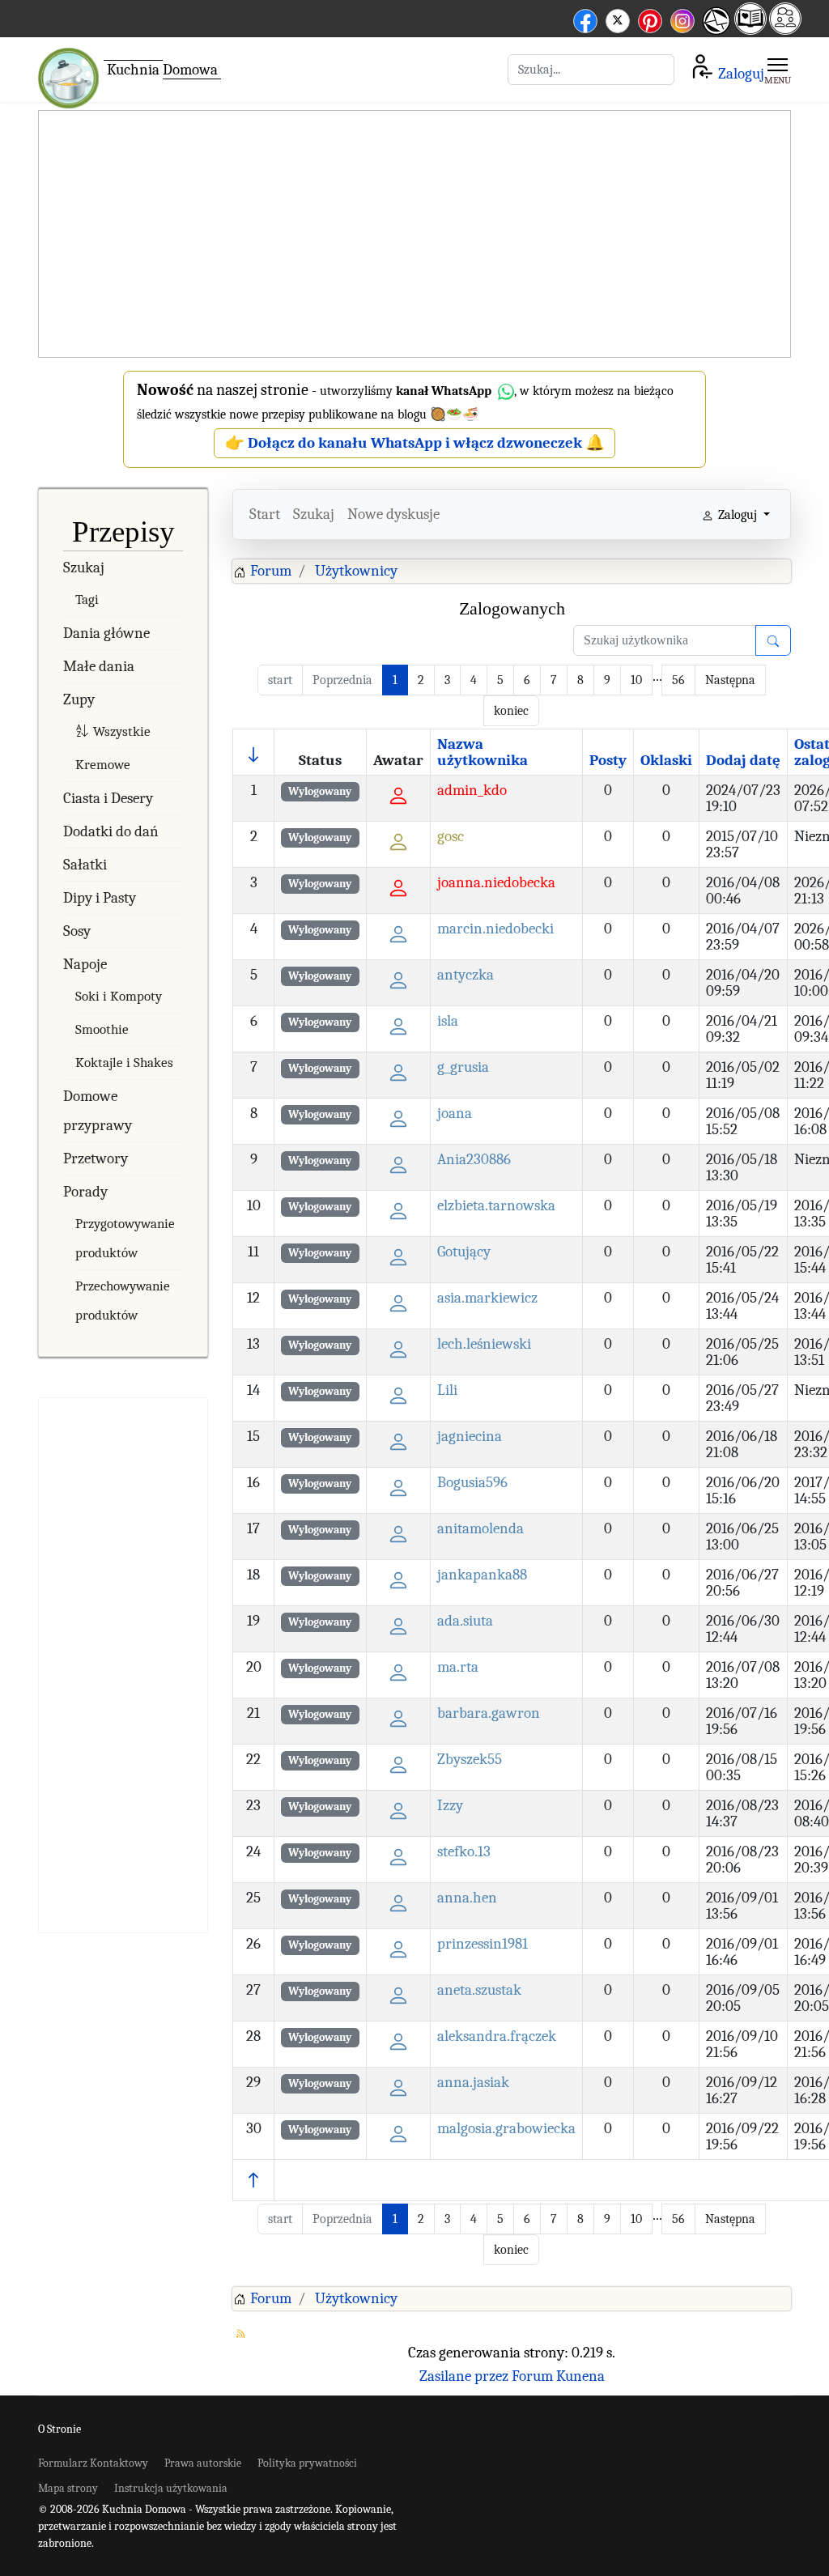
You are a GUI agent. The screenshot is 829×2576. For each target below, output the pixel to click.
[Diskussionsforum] (785, 30)
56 (678, 680)
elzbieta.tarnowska (496, 1205)
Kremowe (103, 765)
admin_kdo (472, 790)
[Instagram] (682, 18)
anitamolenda (480, 1528)
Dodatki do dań (111, 831)
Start (265, 514)
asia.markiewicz (487, 1298)
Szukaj (84, 567)
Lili (447, 1390)
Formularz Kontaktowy (93, 2463)
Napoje (85, 964)
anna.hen (467, 1898)
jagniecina (470, 1436)
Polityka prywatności (307, 2463)
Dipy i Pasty (100, 898)
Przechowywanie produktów (123, 1301)
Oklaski (666, 760)
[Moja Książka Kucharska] (750, 30)
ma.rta (458, 1667)
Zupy (79, 699)
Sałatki (85, 865)
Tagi (87, 599)
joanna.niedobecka (496, 882)
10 (636, 680)
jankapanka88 (482, 1575)
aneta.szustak (479, 1990)
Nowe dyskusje (393, 514)
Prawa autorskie (203, 2463)
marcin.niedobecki (495, 929)
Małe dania (99, 666)
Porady (85, 1192)
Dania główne (106, 633)
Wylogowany (320, 791)
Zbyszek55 (470, 1759)
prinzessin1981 (483, 1944)
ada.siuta (465, 1621)
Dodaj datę (743, 760)
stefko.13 (464, 1851)
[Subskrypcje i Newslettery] (714, 33)
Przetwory (96, 1158)
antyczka (466, 975)
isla (448, 1021)
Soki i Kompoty (119, 996)
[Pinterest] (650, 18)
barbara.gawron (489, 1713)
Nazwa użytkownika (483, 752)
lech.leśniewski (484, 1344)
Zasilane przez (464, 2376)
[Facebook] (585, 18)
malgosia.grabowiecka (506, 2128)
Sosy (77, 931)
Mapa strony (68, 2488)
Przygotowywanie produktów (125, 1238)
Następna (730, 680)
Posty (608, 760)
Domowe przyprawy (98, 1111)
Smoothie (102, 1029)
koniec (511, 711)
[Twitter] (618, 18)
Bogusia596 (472, 1482)
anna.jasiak (473, 2082)
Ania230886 (474, 1159)
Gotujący (464, 1252)
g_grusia (463, 1067)
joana (455, 1113)
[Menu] (778, 70)
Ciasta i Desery (108, 798)
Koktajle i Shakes (124, 1063)
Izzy (450, 1805)
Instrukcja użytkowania (171, 2488)
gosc (451, 836)
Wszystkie (122, 731)
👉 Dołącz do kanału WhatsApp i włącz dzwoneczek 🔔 (415, 443)
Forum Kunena (558, 2376)
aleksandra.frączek (497, 2036)
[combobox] (591, 70)
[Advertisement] (414, 235)
